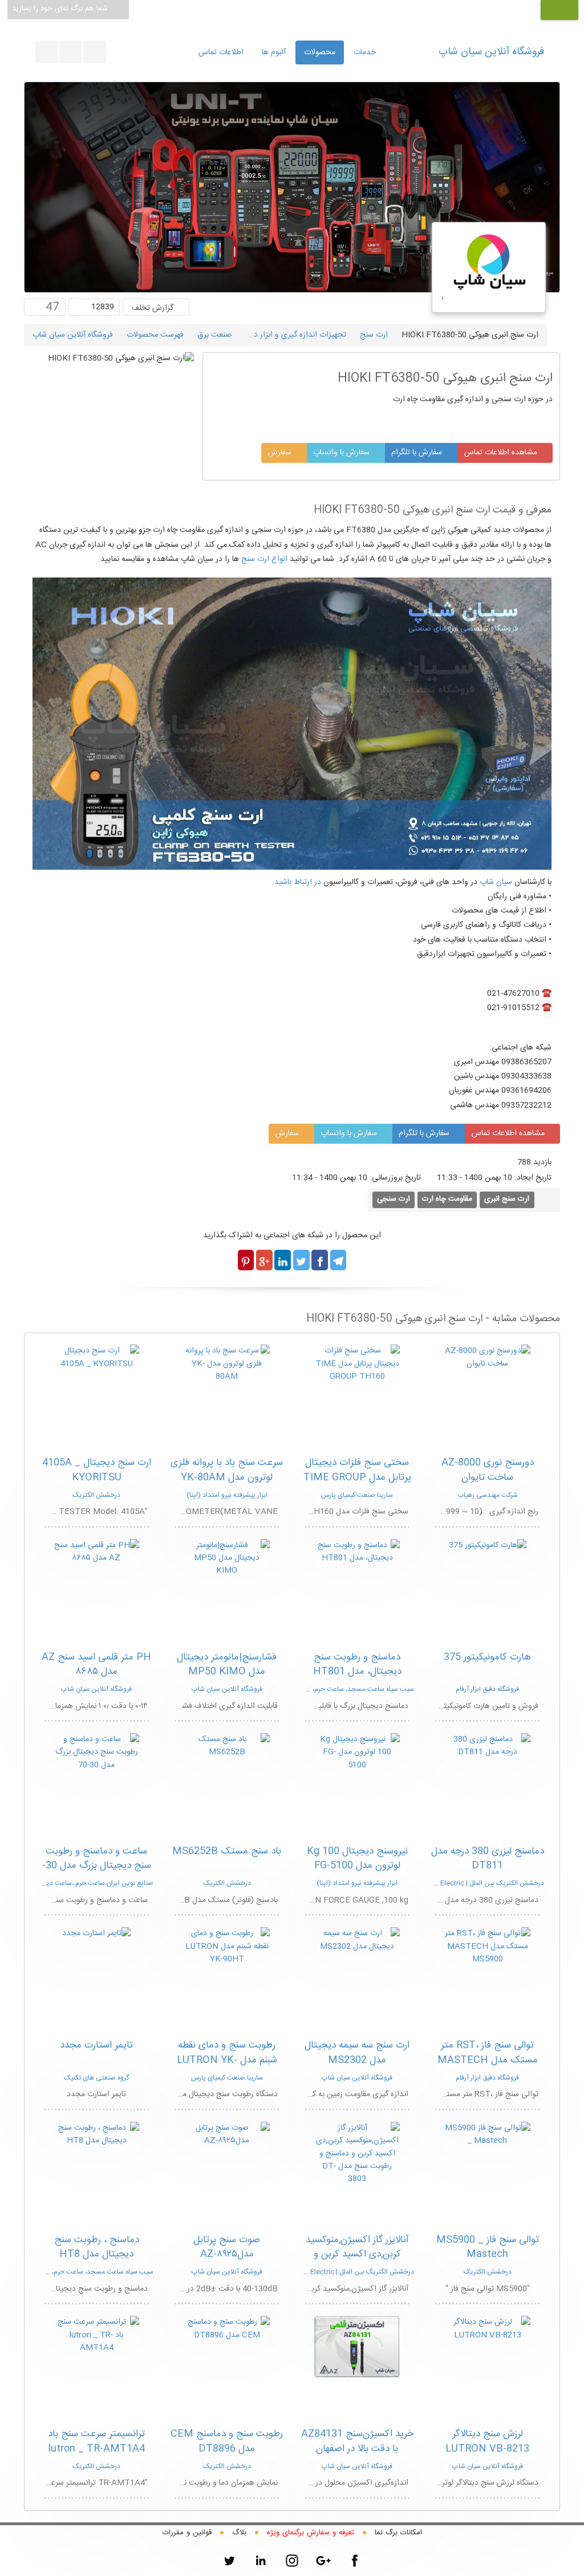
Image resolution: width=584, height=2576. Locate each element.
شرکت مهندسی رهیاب (488, 1495)
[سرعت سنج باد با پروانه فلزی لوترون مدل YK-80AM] (227, 1364)
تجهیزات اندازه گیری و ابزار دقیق (294, 335)
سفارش (281, 453)
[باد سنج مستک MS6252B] (227, 1746)
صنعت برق (215, 335)
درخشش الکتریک (96, 1495)
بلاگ (239, 2533)
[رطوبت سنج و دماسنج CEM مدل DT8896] (227, 2329)
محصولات (320, 53)
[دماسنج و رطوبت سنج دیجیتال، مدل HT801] (357, 1552)
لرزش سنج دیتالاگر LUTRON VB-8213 (487, 2441)
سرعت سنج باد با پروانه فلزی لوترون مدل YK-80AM (227, 1470)
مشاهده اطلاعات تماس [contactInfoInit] (502, 453)
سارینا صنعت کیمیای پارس (357, 1495)
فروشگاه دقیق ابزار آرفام (487, 1689)
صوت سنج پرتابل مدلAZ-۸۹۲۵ (227, 2247)
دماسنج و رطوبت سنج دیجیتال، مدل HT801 (357, 1665)
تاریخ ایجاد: (533, 1178)
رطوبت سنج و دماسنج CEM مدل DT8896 (227, 2441)
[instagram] (47, 52)
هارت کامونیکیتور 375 (487, 1657)
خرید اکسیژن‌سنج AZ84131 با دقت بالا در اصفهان (357, 2441)
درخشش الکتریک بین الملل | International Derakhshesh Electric (449, 1883)
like (35, 307)
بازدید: (541, 1162)
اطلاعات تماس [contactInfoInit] (221, 53)
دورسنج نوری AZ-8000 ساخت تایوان (488, 1470)
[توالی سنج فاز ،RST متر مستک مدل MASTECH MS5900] (488, 1947)
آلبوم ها (274, 53)
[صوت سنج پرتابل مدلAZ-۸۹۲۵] (227, 2135)
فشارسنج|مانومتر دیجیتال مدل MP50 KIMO (227, 1665)
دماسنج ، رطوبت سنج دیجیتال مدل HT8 (97, 2247)
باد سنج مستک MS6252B (227, 1851)
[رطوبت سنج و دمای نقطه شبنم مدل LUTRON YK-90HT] (227, 1947)
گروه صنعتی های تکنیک (96, 2078)
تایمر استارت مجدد (96, 2045)
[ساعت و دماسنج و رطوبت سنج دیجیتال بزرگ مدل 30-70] (96, 1753)
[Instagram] (292, 2561)
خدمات (365, 53)
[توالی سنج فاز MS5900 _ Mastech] (488, 2135)
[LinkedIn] (261, 2561)
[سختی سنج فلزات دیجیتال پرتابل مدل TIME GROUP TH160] (357, 1364)
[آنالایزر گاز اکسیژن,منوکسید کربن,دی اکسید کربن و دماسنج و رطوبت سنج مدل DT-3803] (357, 2154)
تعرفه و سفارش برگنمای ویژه (311, 2533)
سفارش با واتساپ (342, 453)
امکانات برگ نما (398, 2533)
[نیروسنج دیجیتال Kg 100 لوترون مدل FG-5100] (357, 1753)
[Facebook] (355, 2561)
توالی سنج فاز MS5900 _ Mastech (488, 2247)
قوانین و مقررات (187, 2533)
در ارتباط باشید (298, 882)
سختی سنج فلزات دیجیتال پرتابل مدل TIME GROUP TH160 (357, 1477)
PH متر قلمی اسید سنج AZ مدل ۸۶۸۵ (96, 1665)
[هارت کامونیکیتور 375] (488, 1545)
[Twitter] (229, 2561)
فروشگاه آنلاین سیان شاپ (491, 52)
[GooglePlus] (323, 2561)
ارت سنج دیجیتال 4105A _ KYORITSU (97, 1470)
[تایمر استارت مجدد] (96, 1934)
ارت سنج (374, 335)
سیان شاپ (496, 882)
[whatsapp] (95, 52)
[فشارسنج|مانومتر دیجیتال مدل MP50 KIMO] (227, 1558)
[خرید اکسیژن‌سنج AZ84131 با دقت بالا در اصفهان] (357, 2347)
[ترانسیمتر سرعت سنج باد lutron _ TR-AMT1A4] (96, 2335)
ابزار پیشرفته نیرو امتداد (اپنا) (227, 1495)
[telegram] (71, 52)
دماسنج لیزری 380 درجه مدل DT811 (488, 1859)
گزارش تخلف (153, 308)
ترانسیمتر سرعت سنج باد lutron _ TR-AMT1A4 (96, 2441)
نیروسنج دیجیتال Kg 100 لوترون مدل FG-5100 (357, 1859)
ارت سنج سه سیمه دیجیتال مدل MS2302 (357, 2053)
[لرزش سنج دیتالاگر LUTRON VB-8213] (488, 2329)
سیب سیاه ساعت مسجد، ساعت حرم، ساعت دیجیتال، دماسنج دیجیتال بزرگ (310, 1689)
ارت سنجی (394, 1199)
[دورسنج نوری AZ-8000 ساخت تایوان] (488, 1358)
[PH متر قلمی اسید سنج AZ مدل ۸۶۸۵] (96, 1552)
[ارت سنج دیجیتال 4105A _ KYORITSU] (96, 1358)
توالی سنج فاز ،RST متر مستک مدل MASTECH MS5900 (488, 2060)
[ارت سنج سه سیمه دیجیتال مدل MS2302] (357, 1940)
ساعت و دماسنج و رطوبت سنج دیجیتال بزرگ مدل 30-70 (97, 1866)
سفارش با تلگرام (418, 453)
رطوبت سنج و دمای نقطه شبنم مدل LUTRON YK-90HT (227, 2060)
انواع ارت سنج (264, 559)
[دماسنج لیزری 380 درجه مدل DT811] (488, 1746)
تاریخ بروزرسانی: (402, 1178)
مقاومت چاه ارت (447, 1199)
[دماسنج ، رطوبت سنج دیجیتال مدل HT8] (96, 2135)
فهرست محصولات (155, 335)
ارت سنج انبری (507, 1199)
